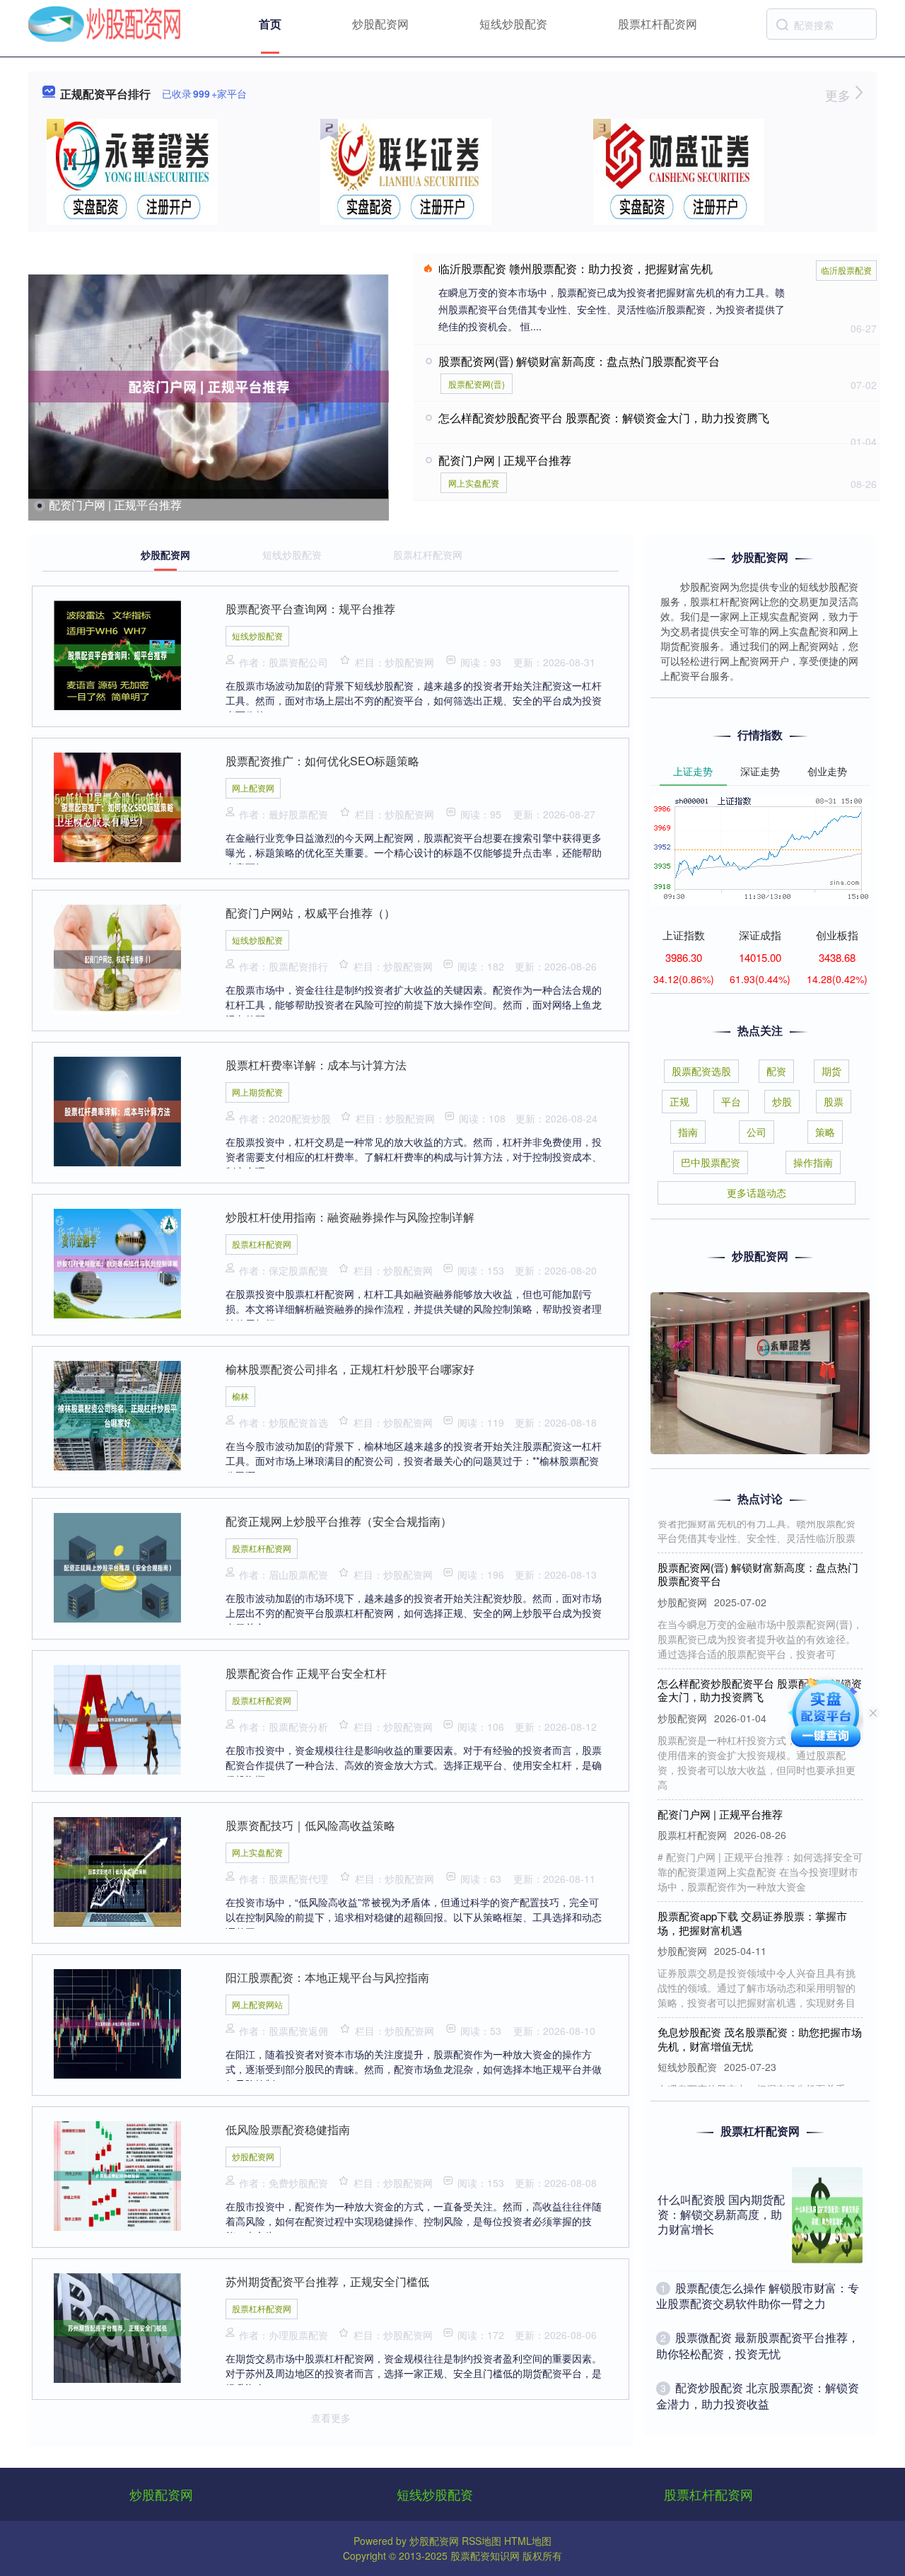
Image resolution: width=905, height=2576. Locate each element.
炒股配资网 (380, 24)
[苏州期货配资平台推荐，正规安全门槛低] (117, 2326)
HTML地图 (528, 2541)
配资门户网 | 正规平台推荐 (115, 505)
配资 (776, 1071)
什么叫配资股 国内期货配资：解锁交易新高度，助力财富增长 (721, 2214)
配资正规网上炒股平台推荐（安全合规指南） (339, 1521)
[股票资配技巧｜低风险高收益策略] (117, 1870)
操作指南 (813, 1162)
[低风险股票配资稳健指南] (117, 2174)
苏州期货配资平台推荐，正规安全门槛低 (327, 2281)
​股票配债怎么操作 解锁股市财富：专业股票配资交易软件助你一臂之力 (758, 2296)
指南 (688, 1132)
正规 (679, 1101)
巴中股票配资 (711, 1162)
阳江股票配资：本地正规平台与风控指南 (327, 1977)
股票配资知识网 (485, 2555)
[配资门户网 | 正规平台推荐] (209, 387)
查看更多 (331, 2418)
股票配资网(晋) (477, 384)
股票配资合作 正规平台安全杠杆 (306, 1673)
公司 (757, 1132)
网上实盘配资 (474, 483)
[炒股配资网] (105, 23)
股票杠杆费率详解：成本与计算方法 (316, 1065)
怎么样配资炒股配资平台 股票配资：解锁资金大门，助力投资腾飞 (604, 418)
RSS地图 (481, 2541)
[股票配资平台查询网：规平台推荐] (117, 654)
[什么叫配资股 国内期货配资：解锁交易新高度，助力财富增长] (827, 2215)
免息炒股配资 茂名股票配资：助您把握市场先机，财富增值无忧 (760, 2013)
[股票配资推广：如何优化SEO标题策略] (117, 806)
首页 (270, 24)
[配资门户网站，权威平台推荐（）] (117, 958)
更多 (840, 95)
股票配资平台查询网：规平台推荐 (310, 609)
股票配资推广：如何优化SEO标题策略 (322, 761)
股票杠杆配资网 (658, 24)
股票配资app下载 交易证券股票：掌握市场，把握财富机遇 (752, 1897)
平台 (731, 1101)
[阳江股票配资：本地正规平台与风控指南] (117, 2022)
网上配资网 (253, 788)
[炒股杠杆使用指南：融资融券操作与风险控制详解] (117, 1262)
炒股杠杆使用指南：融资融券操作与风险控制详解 (350, 1217)
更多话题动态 (757, 1193)
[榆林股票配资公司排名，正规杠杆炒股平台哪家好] (117, 1414)
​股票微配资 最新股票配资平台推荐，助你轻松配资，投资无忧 (758, 2345)
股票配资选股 (701, 1071)
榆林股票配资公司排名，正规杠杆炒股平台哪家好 (350, 1369)
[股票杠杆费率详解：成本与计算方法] (117, 1110)
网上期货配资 (257, 1092)
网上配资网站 (257, 2004)
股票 (834, 1101)
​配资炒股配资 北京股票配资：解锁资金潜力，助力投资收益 (758, 2395)
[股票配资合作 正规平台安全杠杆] (117, 1718)
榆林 (240, 1396)
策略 (825, 1132)
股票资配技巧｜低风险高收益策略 (310, 1825)
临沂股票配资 (846, 270)
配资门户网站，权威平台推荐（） (310, 913)
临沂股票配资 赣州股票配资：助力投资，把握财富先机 (576, 268)
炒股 (782, 1101)
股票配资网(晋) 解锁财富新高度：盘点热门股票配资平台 (579, 361)
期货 (831, 1071)
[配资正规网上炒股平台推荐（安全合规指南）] (117, 1566)
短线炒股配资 (513, 24)
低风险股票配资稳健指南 (288, 2129)
